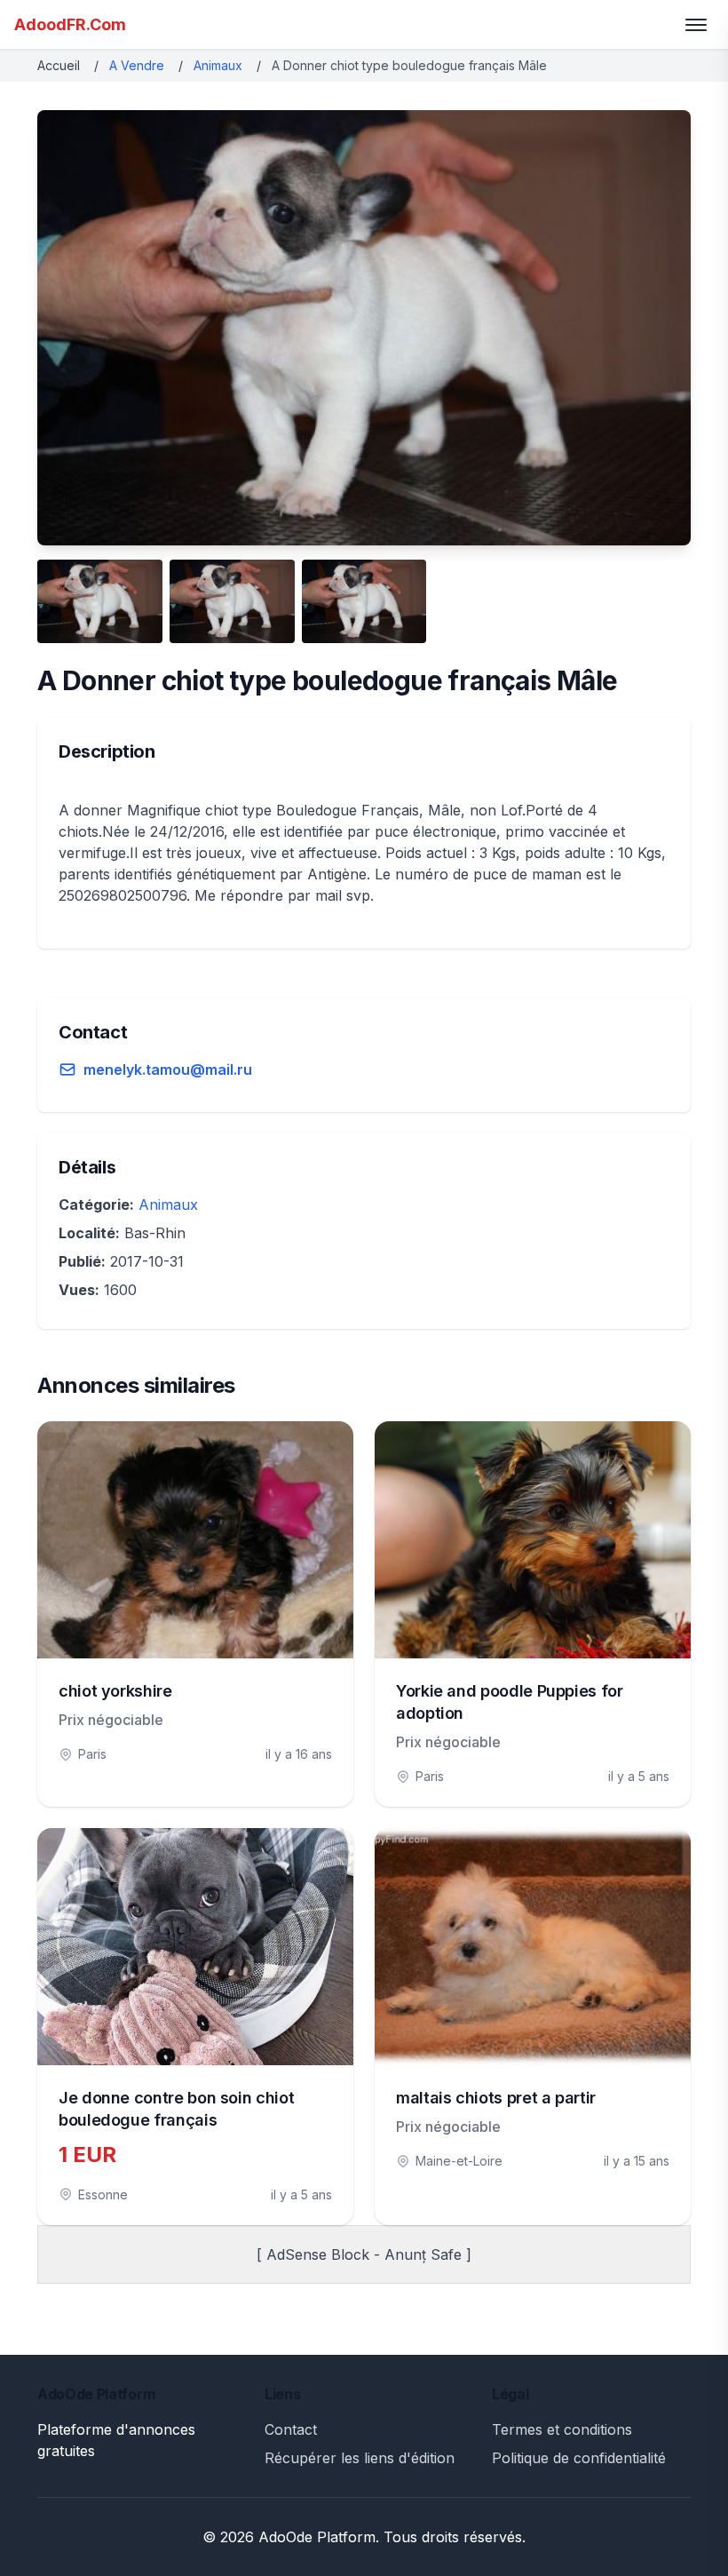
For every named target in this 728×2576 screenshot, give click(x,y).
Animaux (218, 65)
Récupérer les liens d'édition (360, 2458)
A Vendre (137, 65)
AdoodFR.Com (70, 24)
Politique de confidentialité (579, 2458)
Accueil (59, 65)
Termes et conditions (562, 2429)
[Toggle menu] (696, 25)
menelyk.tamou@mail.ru (168, 1069)
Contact (291, 2429)
